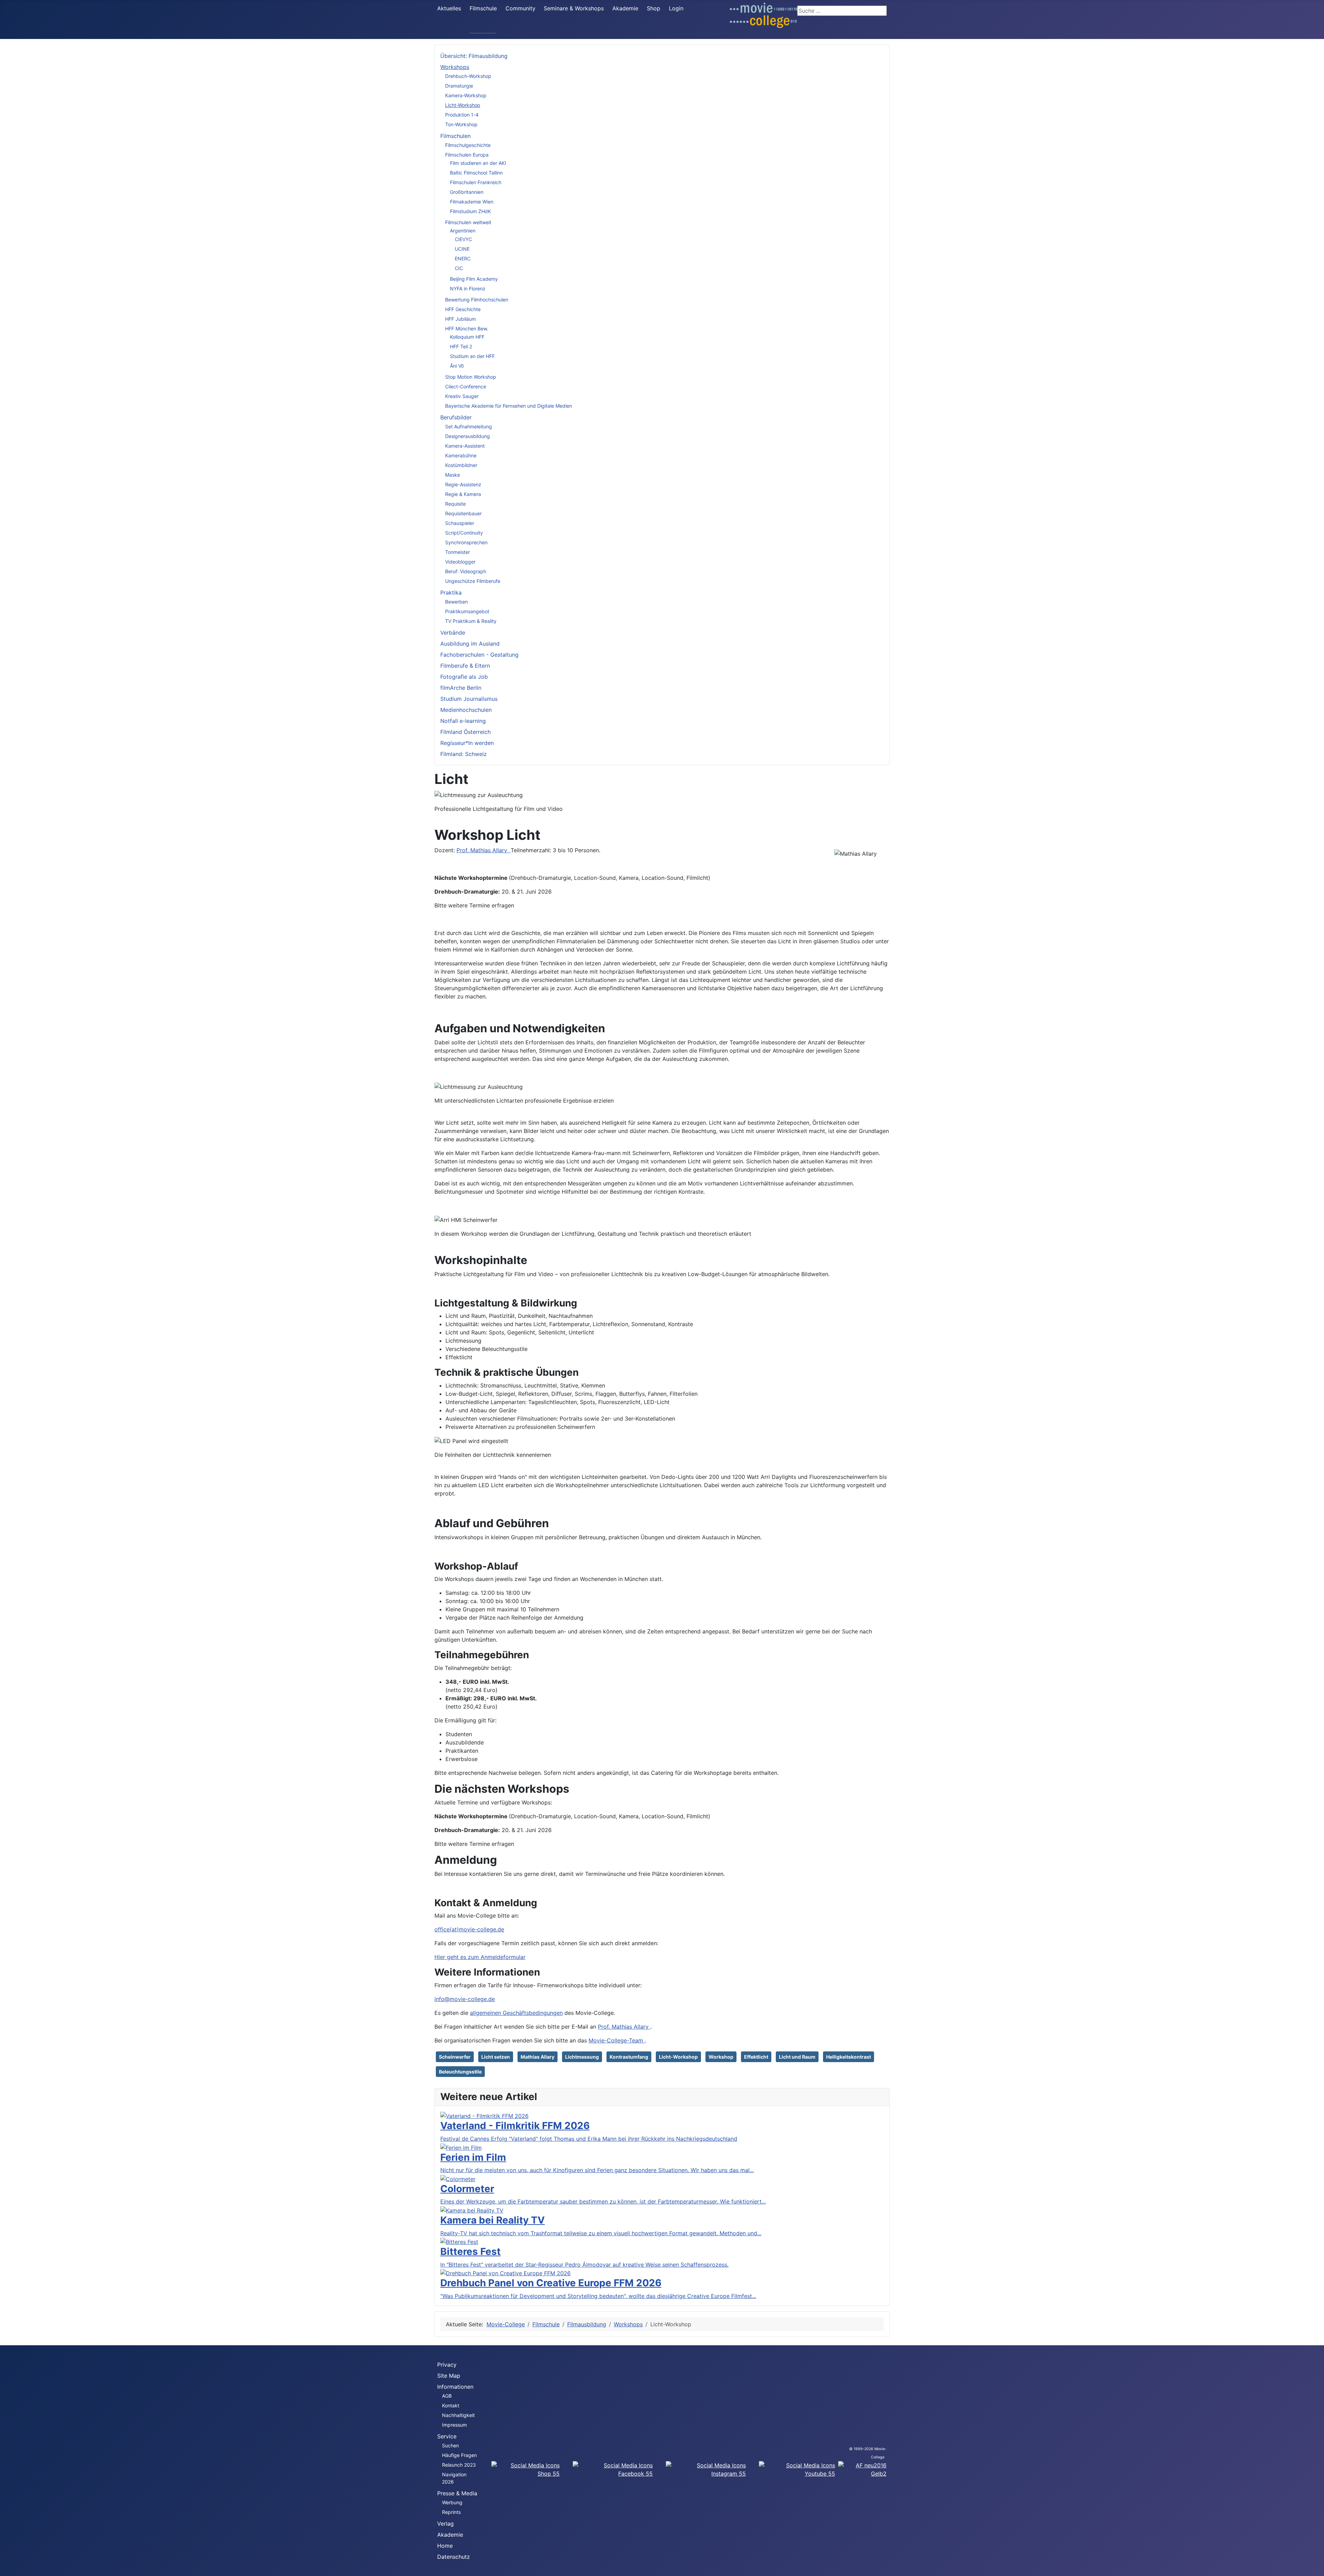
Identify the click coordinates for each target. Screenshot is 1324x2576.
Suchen (450, 2445)
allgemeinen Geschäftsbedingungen (516, 2013)
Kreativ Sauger (462, 396)
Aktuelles (449, 8)
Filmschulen (455, 136)
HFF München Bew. (467, 329)
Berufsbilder (456, 417)
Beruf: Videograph (466, 571)
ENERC (463, 258)
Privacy (447, 2365)
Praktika (451, 593)
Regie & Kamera (463, 494)
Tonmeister (458, 552)
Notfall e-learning (463, 721)
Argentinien (463, 231)
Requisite (455, 504)
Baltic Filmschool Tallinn (476, 173)
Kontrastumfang (629, 2057)
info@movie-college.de (465, 1999)
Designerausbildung (468, 436)
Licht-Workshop (463, 105)
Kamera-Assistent (465, 446)
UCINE (462, 249)
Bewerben (457, 602)
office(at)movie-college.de (469, 1929)
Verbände (453, 633)
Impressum (454, 2425)
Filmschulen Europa (467, 155)
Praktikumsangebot (467, 611)
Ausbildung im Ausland (470, 644)
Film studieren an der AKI (478, 163)
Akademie (625, 8)
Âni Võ (457, 366)
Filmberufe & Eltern (465, 666)
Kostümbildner (461, 465)
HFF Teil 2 (461, 346)
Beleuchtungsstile (460, 2072)
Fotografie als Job (464, 677)
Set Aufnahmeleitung (469, 426)
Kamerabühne (461, 455)
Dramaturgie (459, 86)
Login (676, 8)
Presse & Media (457, 2493)
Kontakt (451, 2405)
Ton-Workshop (461, 124)
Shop (654, 8)
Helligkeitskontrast (849, 2057)
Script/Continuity (464, 533)
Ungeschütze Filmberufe (473, 581)
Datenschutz (454, 2557)
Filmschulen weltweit (468, 222)
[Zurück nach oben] (1315, 2567)
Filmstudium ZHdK (470, 211)
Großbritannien (467, 192)
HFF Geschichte (463, 309)
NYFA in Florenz (468, 289)
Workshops (455, 67)
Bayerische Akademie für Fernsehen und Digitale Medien (509, 406)
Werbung (452, 2502)
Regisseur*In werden (467, 743)
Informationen (455, 2387)
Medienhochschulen (466, 710)
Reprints (451, 2512)
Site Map (449, 2376)
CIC (459, 268)
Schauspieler (460, 523)
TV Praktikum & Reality (471, 621)
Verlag (445, 2524)
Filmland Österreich (465, 732)
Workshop (721, 2057)
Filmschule (483, 8)
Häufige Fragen (459, 2455)
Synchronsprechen (466, 542)
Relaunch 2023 (459, 2465)
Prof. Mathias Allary (484, 850)
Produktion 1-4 (462, 115)
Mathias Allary (538, 2057)
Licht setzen (496, 2057)
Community (520, 8)
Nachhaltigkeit (458, 2415)
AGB (447, 2396)
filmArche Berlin (461, 688)
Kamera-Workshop (466, 95)
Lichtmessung (582, 2057)
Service (447, 2436)
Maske (453, 475)
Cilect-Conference (466, 386)
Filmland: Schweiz (464, 754)
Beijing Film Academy (474, 279)
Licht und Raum (797, 2057)
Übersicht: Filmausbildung (474, 56)
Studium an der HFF (472, 356)
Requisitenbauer (463, 513)
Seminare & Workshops (574, 8)
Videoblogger (460, 562)
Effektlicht (756, 2057)
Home (445, 2546)
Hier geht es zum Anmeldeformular (480, 1957)
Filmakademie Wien (472, 202)
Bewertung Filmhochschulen (477, 300)
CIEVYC (463, 239)
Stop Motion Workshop (471, 377)
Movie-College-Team (617, 2040)
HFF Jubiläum (460, 319)
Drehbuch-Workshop (468, 76)
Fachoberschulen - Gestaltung (479, 655)
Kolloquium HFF (467, 337)
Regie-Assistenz (463, 484)
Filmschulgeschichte (468, 145)
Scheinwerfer (455, 2057)
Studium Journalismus (469, 699)
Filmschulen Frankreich (476, 182)
